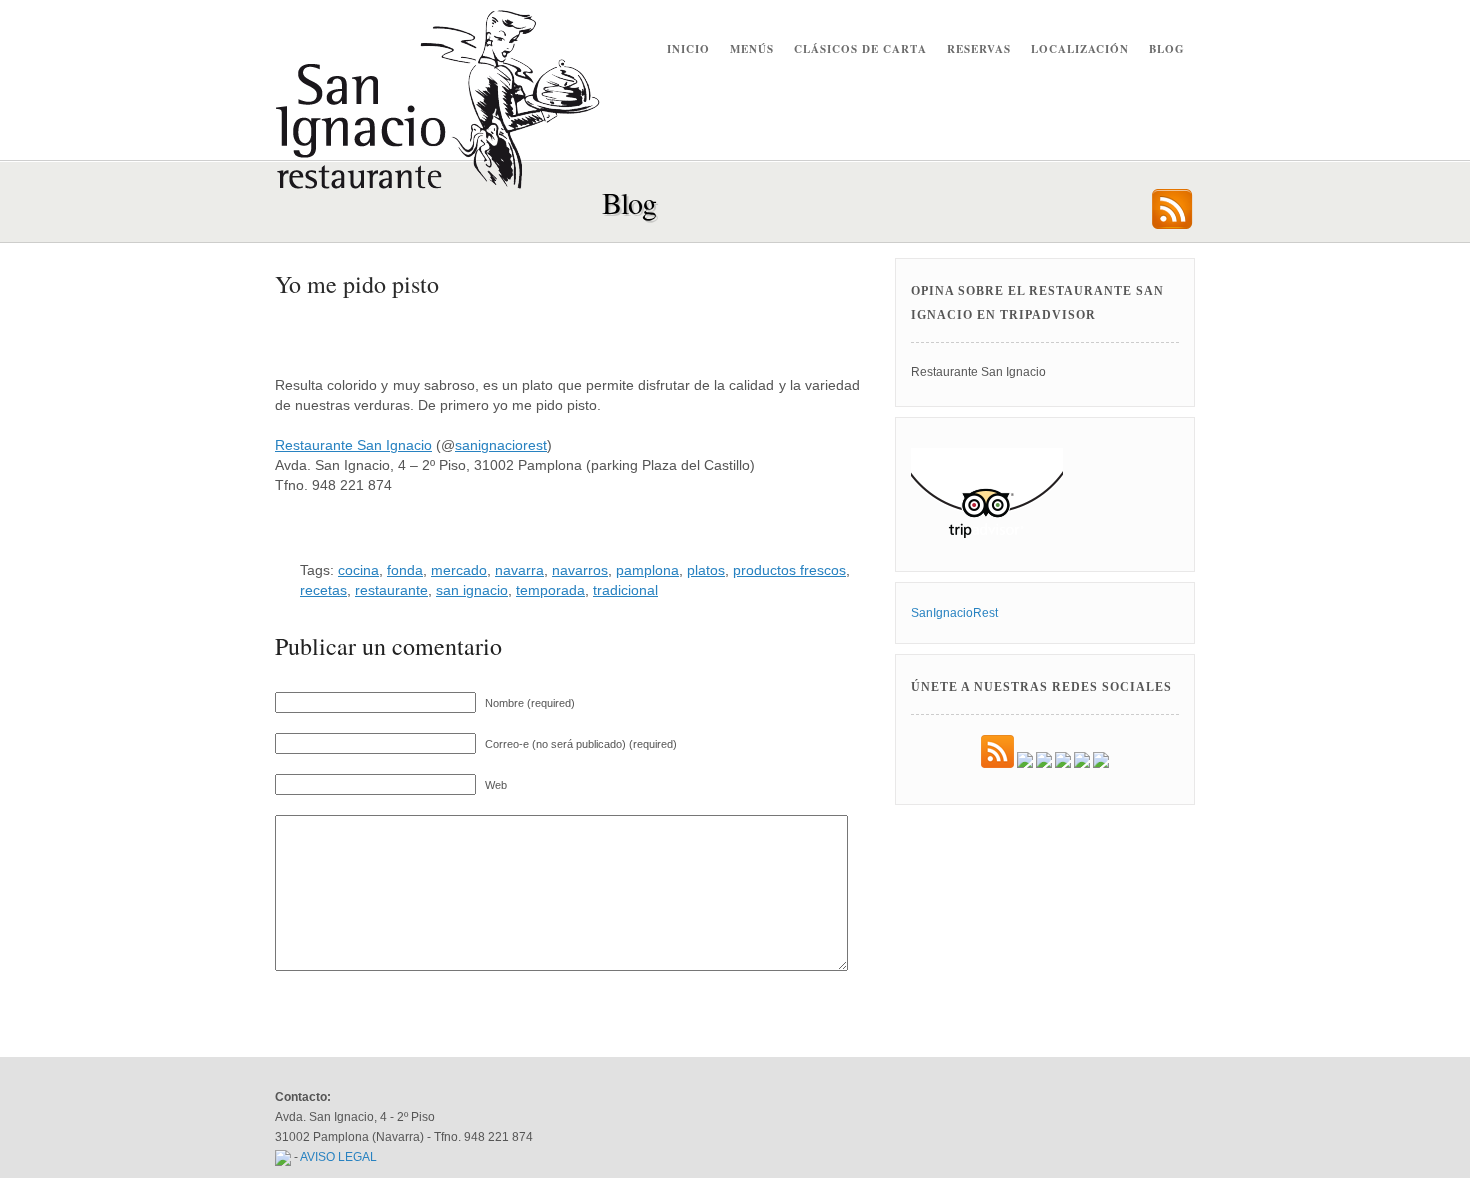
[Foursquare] (1101, 764)
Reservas (979, 49)
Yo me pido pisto (357, 284)
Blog (1167, 49)
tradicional (625, 590)
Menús (752, 49)
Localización (1080, 49)
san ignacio (472, 590)
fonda (405, 570)
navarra (519, 570)
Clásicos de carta (860, 49)
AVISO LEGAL (338, 1157)
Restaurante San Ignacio (353, 445)
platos (706, 570)
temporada (550, 590)
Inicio (688, 49)
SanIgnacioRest (954, 613)
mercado (459, 570)
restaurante (391, 590)
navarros (580, 570)
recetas (323, 590)
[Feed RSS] (997, 764)
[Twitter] (1044, 764)
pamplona (647, 570)
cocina (358, 570)
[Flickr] (1063, 764)
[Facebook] (1025, 764)
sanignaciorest (501, 445)
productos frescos (789, 570)
